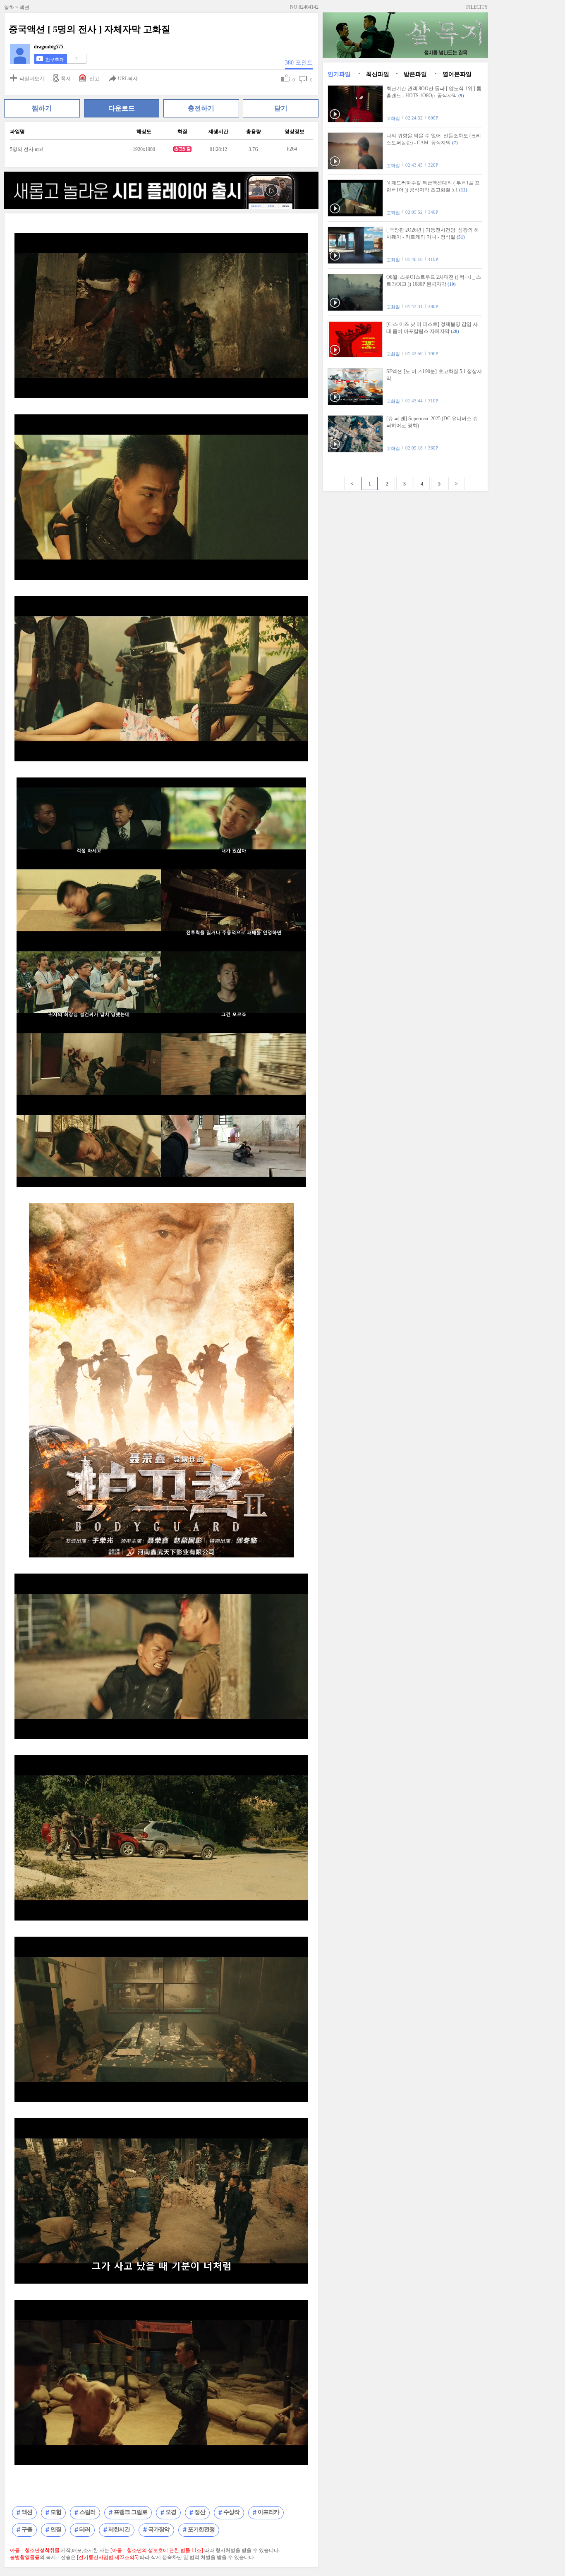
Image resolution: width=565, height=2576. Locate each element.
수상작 (231, 2512)
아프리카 (268, 2512)
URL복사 (128, 79)
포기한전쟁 (201, 2529)
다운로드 (122, 108)
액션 (27, 2512)
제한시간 (119, 2529)
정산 (200, 2512)
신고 (94, 79)
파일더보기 (32, 79)
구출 (27, 2529)
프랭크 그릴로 (130, 2512)
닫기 (281, 108)
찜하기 (42, 108)
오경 (171, 2512)
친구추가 (55, 60)
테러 (85, 2529)
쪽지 (66, 79)
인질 (56, 2529)
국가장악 (159, 2529)
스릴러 (87, 2512)
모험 (56, 2512)
